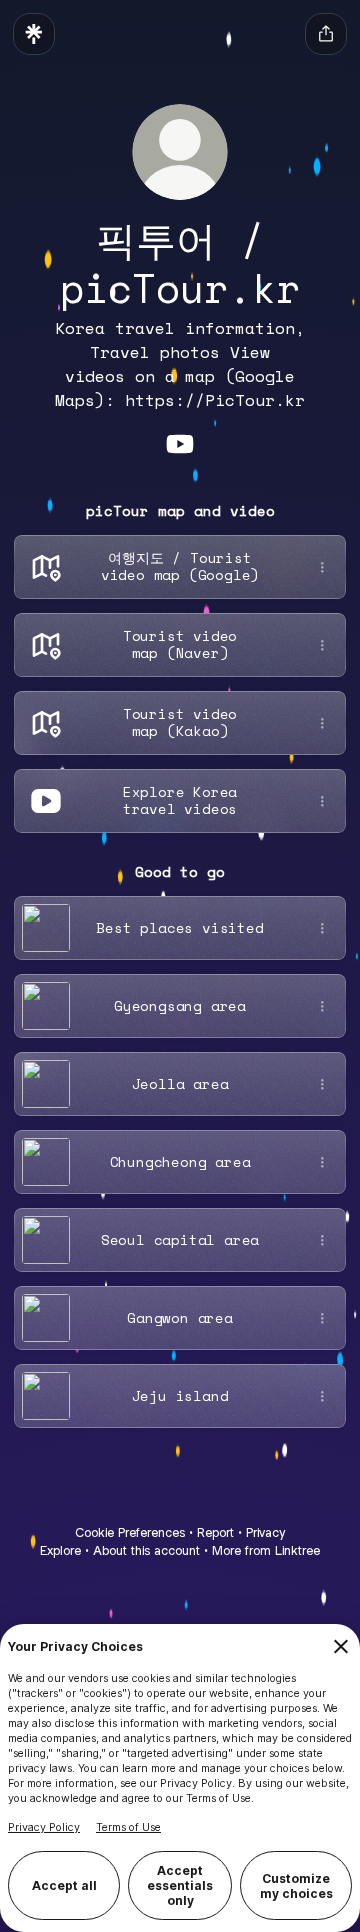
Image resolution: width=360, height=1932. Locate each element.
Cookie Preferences (130, 1532)
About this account (146, 1550)
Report (215, 1532)
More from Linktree (266, 1550)
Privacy (265, 1532)
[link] (180, 444)
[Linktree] (34, 34)
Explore (60, 1550)
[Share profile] (326, 34)
